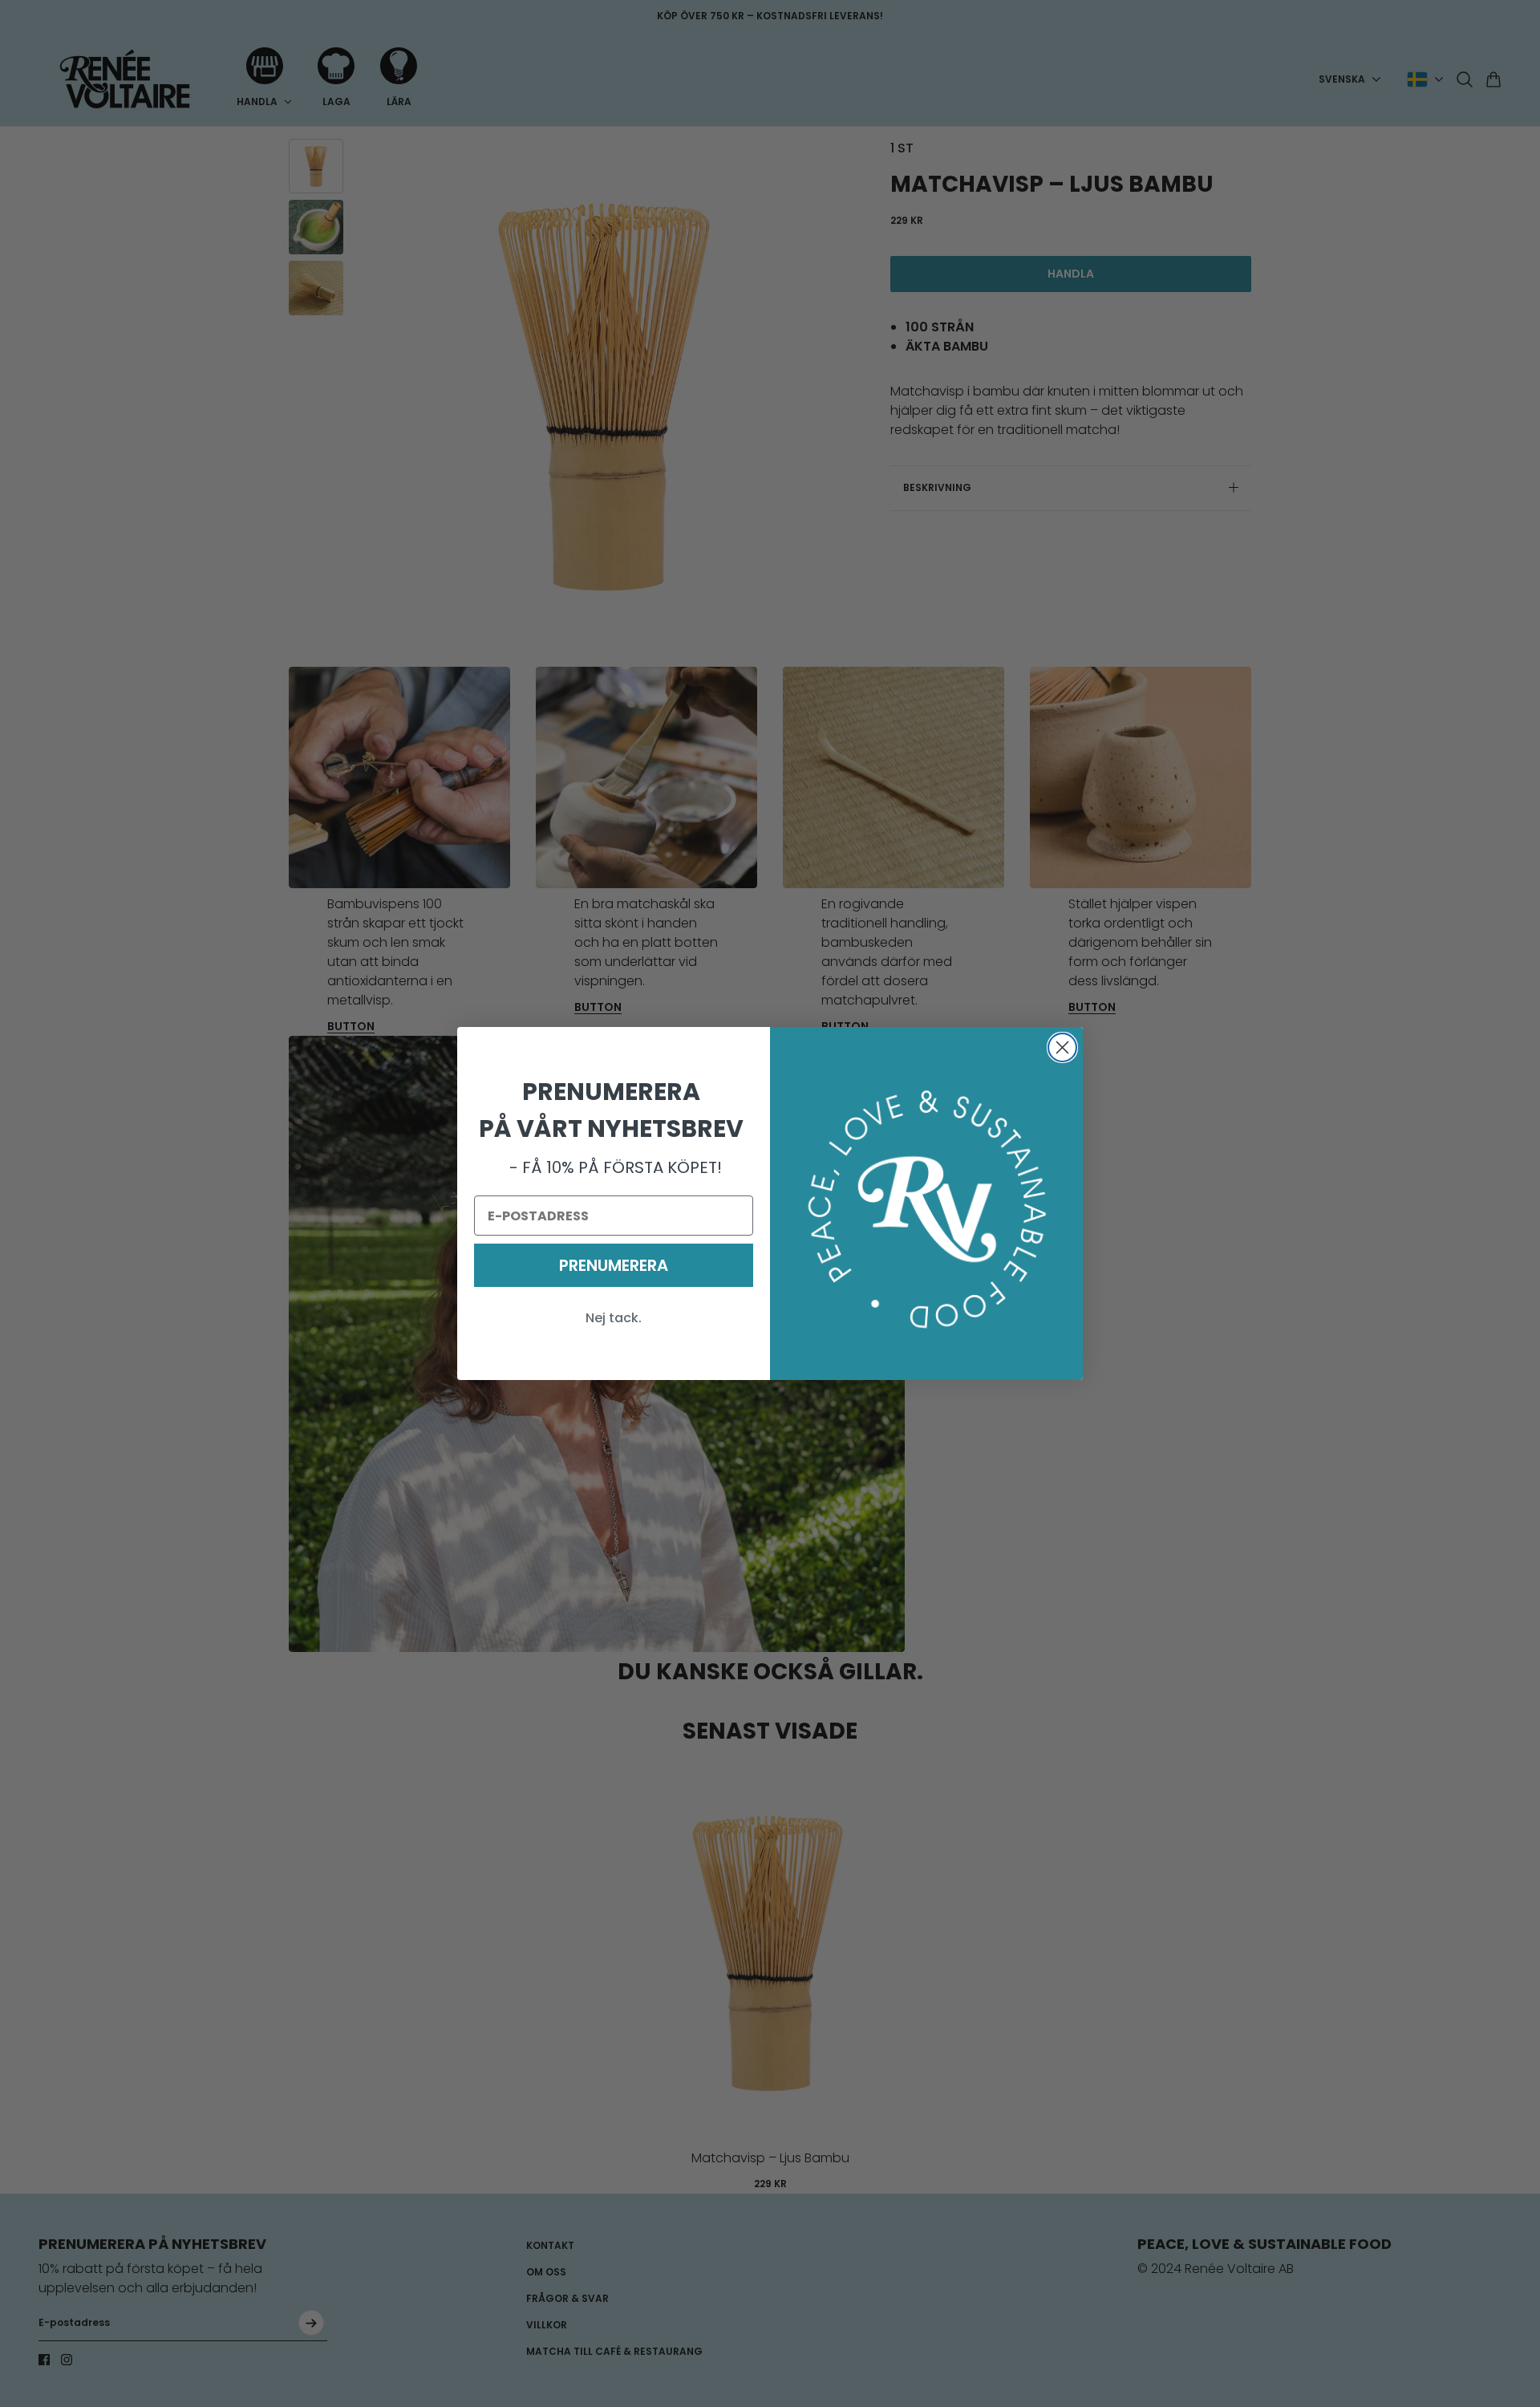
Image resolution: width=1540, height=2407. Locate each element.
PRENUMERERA (614, 1265)
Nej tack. (614, 1318)
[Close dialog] (1062, 1047)
